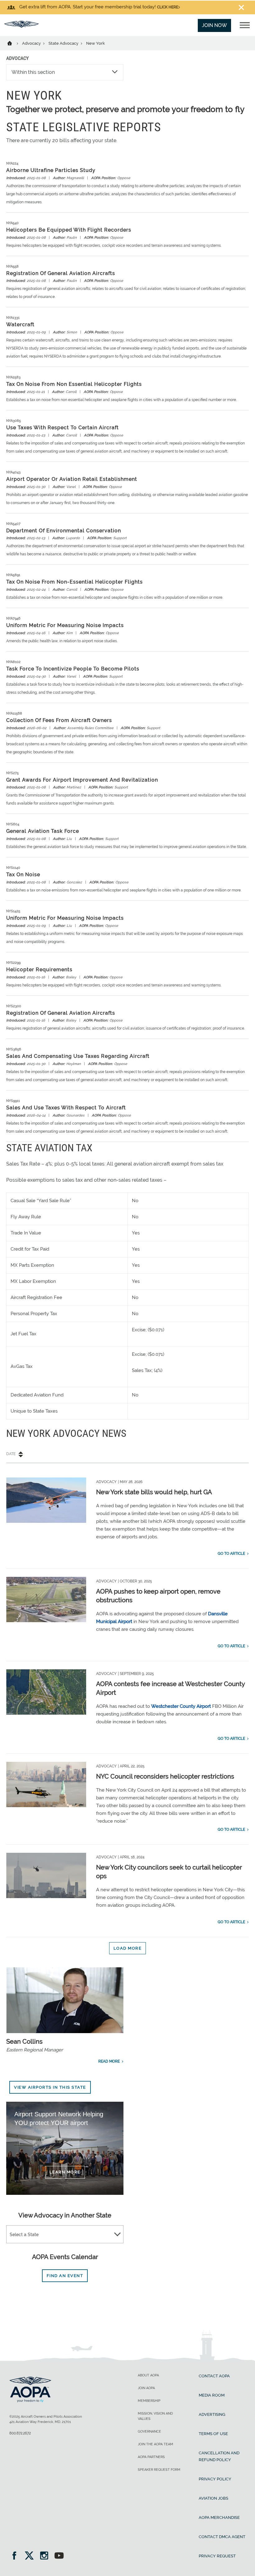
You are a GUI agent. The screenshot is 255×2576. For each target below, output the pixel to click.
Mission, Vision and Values (155, 2416)
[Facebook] (16, 2556)
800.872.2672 (20, 2433)
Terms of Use (213, 2434)
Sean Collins (24, 2041)
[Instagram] (46, 2556)
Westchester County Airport (181, 1706)
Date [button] (11, 1454)
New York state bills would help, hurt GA (154, 1492)
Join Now (214, 25)
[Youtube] (59, 2556)
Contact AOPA (214, 2376)
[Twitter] (31, 2556)
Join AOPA (146, 2388)
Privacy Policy (215, 2479)
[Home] (14, 43)
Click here (168, 7)
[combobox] (65, 2235)
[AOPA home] (21, 26)
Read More (109, 2061)
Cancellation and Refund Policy (219, 2456)
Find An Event (65, 2276)
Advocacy (32, 43)
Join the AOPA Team (155, 2444)
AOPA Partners (151, 2457)
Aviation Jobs (213, 2498)
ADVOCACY (17, 58)
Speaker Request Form (159, 2470)
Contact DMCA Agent (222, 2537)
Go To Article (231, 1554)
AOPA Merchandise (219, 2517)
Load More (128, 1948)
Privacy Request (217, 2556)
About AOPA (148, 2375)
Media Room (212, 2395)
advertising (212, 2414)
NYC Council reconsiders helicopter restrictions (165, 1776)
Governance (149, 2432)
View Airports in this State (50, 2087)
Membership (149, 2401)
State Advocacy (64, 43)
